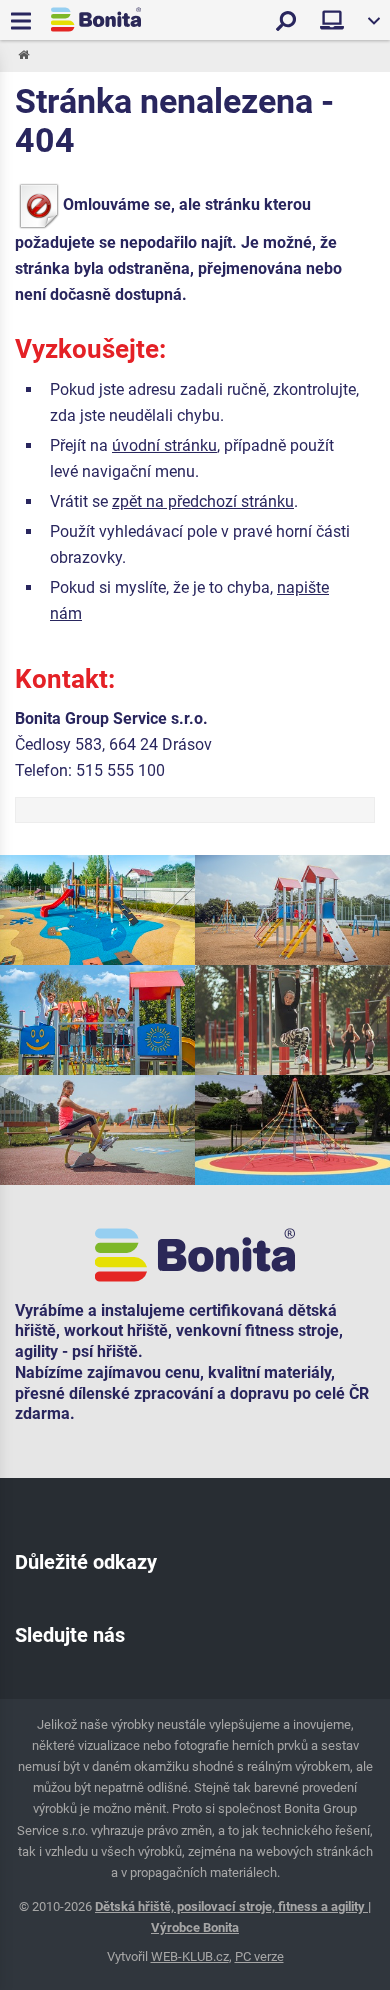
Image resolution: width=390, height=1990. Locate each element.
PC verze (259, 1956)
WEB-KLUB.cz (190, 1956)
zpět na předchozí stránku (203, 501)
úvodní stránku (164, 445)
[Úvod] (22, 56)
